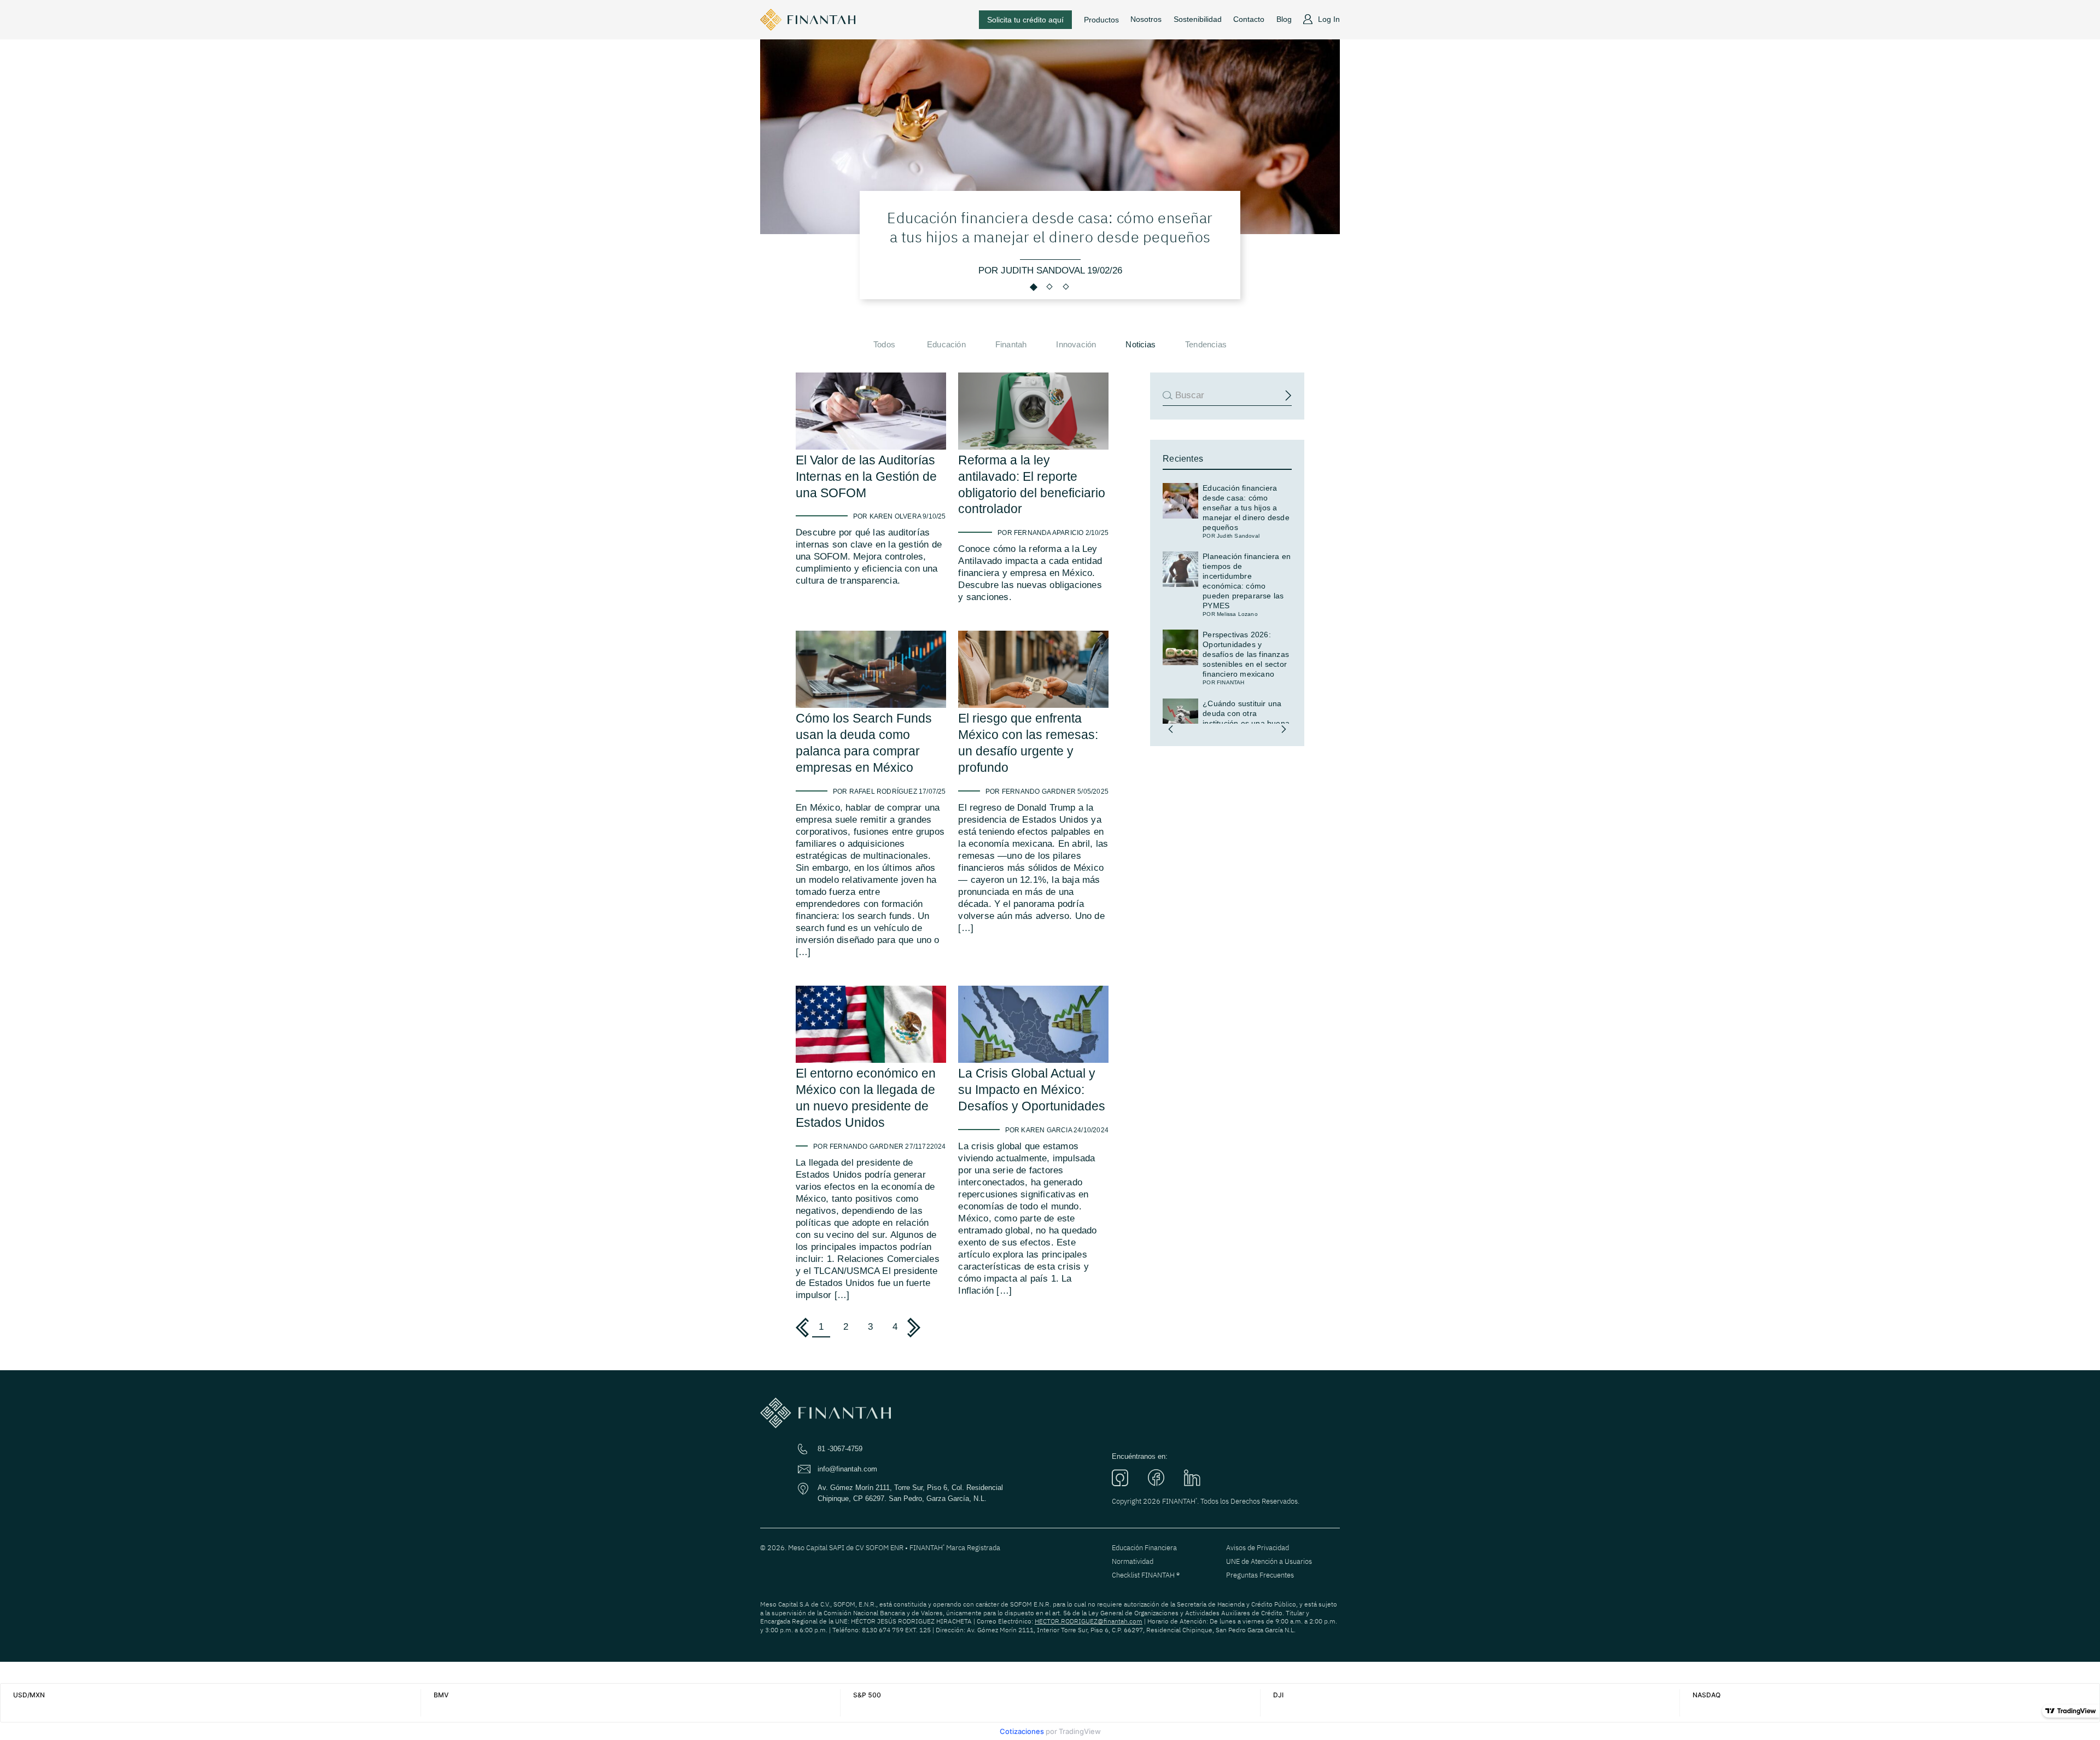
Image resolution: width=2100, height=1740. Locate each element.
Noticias (1141, 344)
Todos (884, 344)
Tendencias (1206, 344)
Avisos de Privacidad (1258, 1548)
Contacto (1249, 19)
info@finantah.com (847, 1469)
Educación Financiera (1144, 1548)
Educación (946, 344)
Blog (1284, 19)
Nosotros (1146, 19)
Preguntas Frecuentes (1260, 1575)
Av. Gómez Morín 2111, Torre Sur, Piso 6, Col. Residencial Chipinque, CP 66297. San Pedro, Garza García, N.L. (910, 1493)
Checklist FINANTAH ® (1146, 1575)
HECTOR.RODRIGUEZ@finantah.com (1089, 1621)
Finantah (1011, 344)
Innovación (1076, 344)
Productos (1101, 20)
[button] (1171, 729)
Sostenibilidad (1198, 19)
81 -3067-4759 (840, 1449)
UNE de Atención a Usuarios (1269, 1561)
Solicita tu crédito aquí (1025, 20)
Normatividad (1133, 1561)
